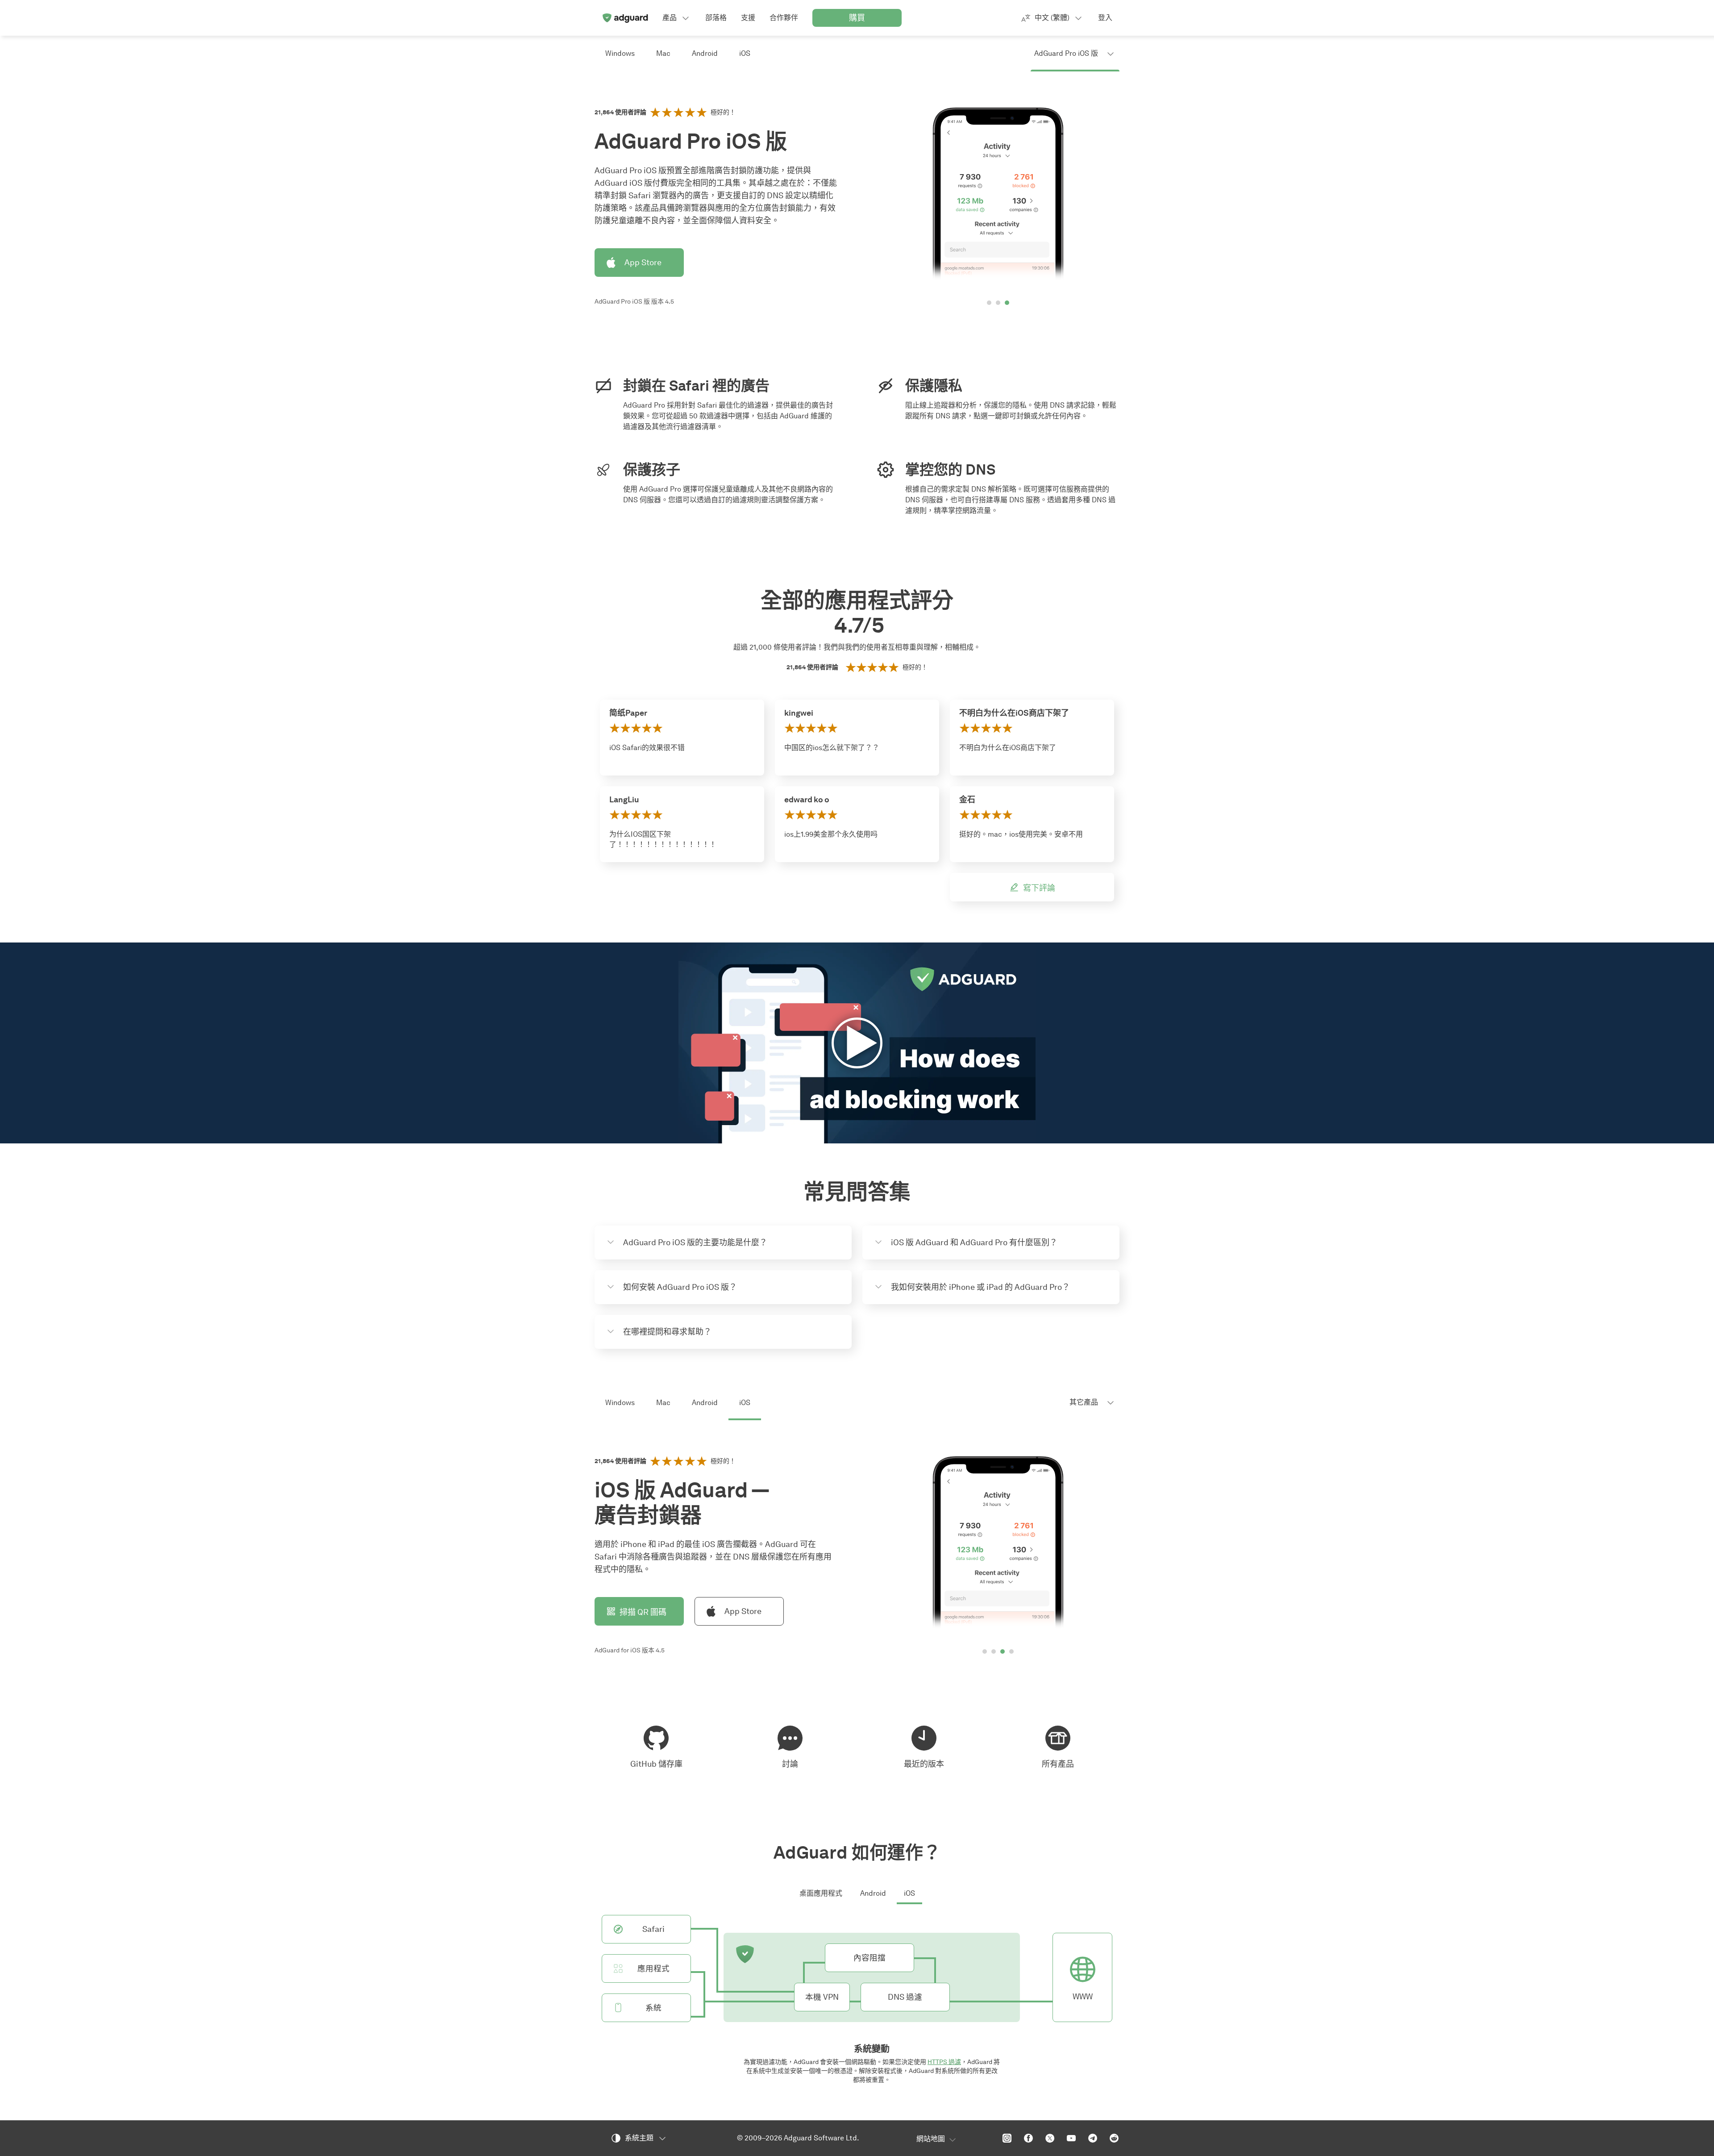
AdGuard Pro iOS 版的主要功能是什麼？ (695, 1243)
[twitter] (1050, 2138)
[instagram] (1007, 2138)
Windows (620, 53)
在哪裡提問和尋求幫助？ (667, 1332)
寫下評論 (1039, 888)
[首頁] (625, 18)
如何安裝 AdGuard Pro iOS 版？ (680, 1287)
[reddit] (1114, 2138)
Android (705, 53)
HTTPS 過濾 (944, 2062)
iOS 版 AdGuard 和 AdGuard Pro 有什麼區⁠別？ (974, 1243)
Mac (663, 53)
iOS (745, 53)
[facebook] (1028, 2138)
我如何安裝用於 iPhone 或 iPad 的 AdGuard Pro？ (980, 1287)
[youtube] (1071, 2138)
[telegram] (1093, 2138)
